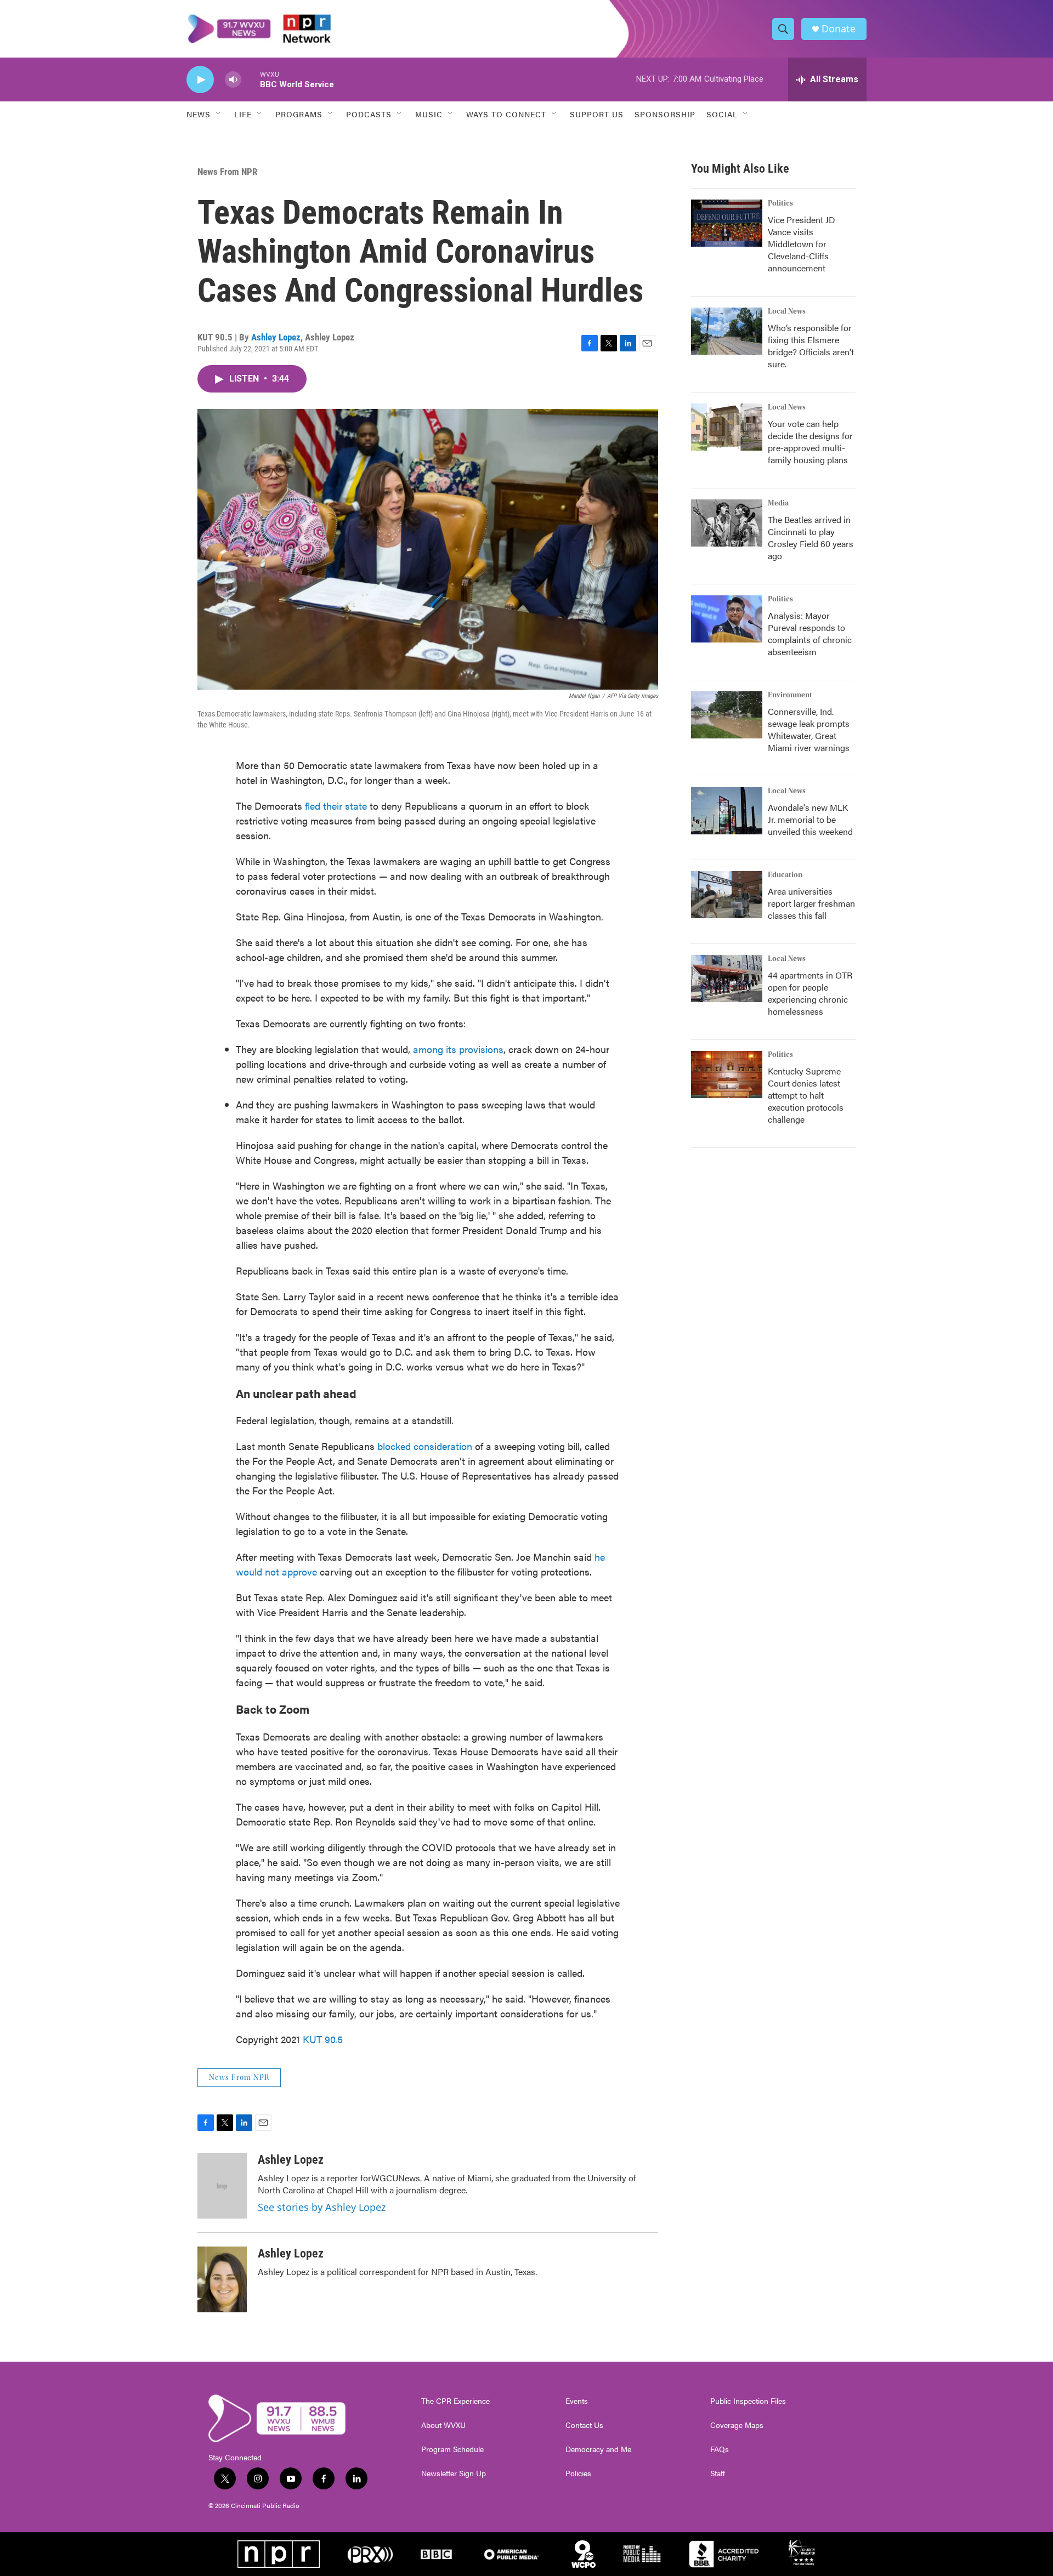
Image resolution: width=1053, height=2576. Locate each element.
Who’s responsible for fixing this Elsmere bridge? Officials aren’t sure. (811, 346)
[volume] (233, 80)
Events (577, 2401)
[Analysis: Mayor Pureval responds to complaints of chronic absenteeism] (727, 619)
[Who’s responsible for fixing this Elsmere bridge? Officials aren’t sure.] (727, 331)
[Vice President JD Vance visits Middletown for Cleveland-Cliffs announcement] (727, 223)
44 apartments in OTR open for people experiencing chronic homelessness (810, 993)
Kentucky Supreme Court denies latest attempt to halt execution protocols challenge (806, 1095)
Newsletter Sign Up (454, 2473)
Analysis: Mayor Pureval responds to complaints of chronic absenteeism (810, 633)
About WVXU (443, 2425)
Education (785, 875)
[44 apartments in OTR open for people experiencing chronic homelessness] (727, 979)
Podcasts (369, 114)
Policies (578, 2473)
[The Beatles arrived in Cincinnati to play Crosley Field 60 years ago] (727, 523)
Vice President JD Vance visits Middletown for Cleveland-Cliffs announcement (802, 244)
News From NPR (227, 172)
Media (778, 503)
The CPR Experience (455, 2401)
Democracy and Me (598, 2449)
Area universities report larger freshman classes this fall (811, 903)
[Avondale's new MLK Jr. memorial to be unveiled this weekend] (727, 811)
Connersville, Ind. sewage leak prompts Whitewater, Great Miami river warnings (809, 729)
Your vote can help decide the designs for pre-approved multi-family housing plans (810, 442)
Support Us (597, 114)
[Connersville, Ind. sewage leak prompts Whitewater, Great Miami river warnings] (727, 715)
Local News (787, 311)
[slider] (251, 79)
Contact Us (584, 2425)
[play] (200, 80)
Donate (839, 29)
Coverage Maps (737, 2425)
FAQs (720, 2449)
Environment (790, 695)
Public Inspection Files (748, 2401)
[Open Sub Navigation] (219, 114)
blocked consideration (425, 1446)
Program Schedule (452, 2449)
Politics (780, 203)
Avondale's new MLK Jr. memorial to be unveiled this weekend (810, 819)
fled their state (336, 806)
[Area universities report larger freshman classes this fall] (727, 895)
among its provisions (458, 1049)
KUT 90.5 (323, 2039)
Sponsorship (665, 114)
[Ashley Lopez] (222, 2186)
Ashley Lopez (276, 337)
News (199, 114)
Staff (718, 2473)
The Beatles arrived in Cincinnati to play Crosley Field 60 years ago (811, 538)
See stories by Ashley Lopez (322, 2207)
